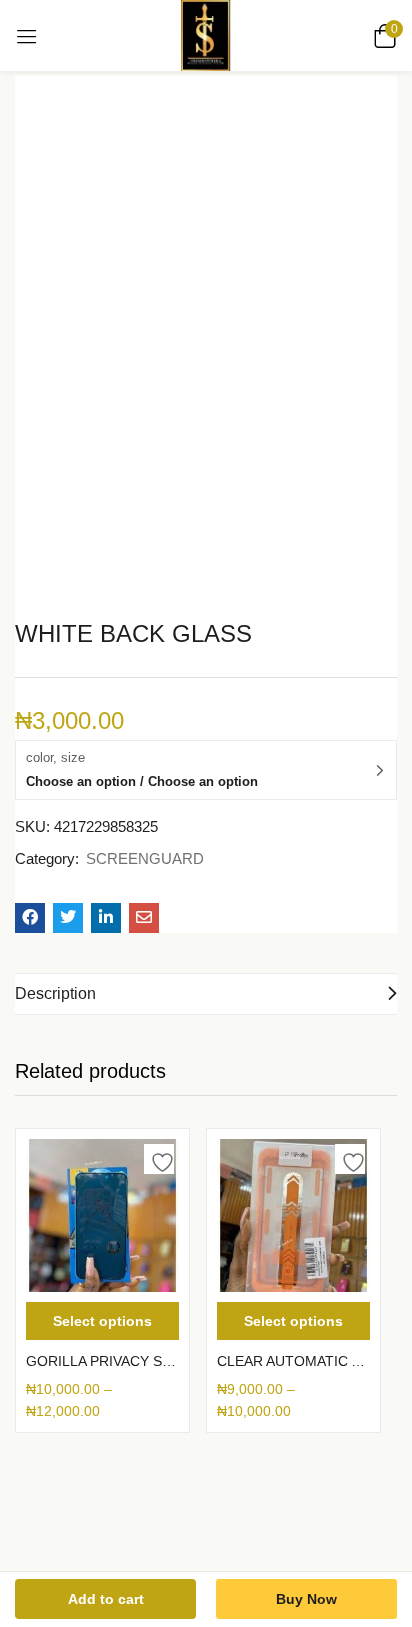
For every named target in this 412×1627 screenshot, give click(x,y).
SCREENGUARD (145, 858)
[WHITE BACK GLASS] (30, 918)
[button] (382, 36)
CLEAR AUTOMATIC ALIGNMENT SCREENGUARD (293, 1361)
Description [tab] (55, 993)
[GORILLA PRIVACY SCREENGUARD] (102, 1215)
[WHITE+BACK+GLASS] (68, 918)
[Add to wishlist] (159, 1159)
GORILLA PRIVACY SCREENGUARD (102, 1361)
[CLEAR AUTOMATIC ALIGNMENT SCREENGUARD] (293, 1215)
